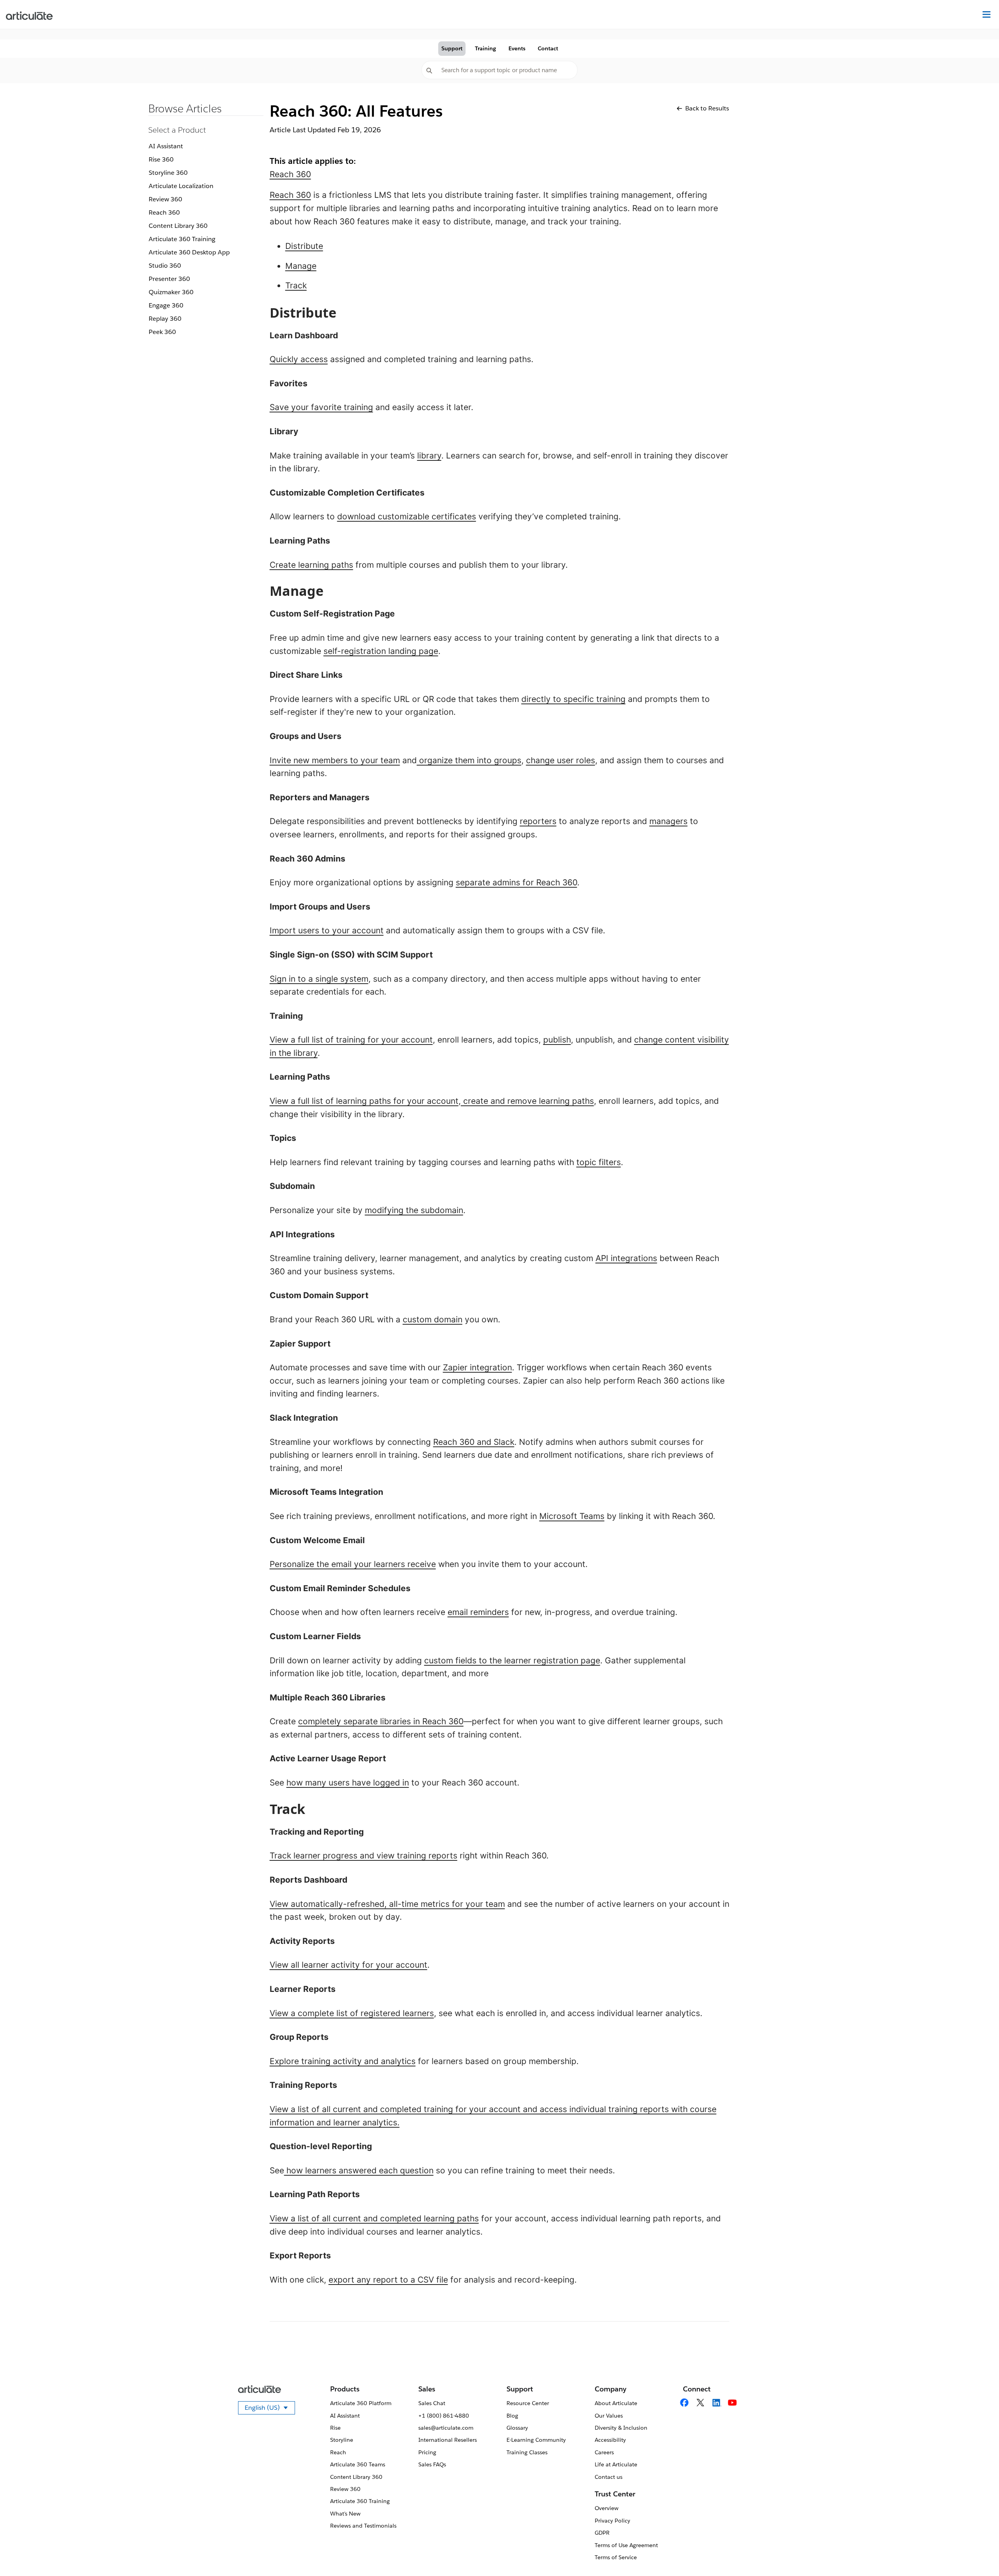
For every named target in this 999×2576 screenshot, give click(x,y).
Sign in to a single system (319, 979)
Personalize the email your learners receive (353, 1564)
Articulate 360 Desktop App (189, 252)
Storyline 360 (168, 173)
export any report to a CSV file (388, 2280)
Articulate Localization (181, 186)
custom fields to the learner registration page (512, 1660)
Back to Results (707, 108)
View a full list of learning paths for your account (364, 1101)
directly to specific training (573, 699)
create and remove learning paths (527, 1101)
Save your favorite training (321, 407)
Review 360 (165, 199)
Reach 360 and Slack (474, 1442)
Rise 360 (161, 159)
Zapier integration (477, 1367)
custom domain (433, 1319)
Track (296, 285)
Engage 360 (166, 305)
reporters (538, 821)
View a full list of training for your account (351, 1040)
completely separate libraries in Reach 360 (381, 1721)
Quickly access (299, 359)
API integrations (626, 1258)
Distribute (304, 246)
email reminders (478, 1612)
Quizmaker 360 (171, 292)
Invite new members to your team (335, 760)
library (429, 456)
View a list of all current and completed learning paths (374, 2218)
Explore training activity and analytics (343, 2061)
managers (668, 821)
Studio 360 (165, 266)
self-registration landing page (381, 651)
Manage (301, 266)
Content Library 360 (178, 226)
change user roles (561, 760)
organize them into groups (469, 760)
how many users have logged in (348, 1783)
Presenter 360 (169, 279)
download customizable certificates (407, 516)
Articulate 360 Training (182, 239)
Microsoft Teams (572, 1516)
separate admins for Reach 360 (516, 882)
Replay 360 (165, 319)
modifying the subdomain (414, 1210)
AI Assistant (166, 146)
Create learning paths (311, 565)
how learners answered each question (359, 2170)
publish (557, 1040)
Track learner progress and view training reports (364, 1856)
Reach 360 (164, 212)
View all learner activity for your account (348, 1965)
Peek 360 (162, 332)
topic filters (599, 1162)
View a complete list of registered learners (352, 2013)
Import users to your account (327, 930)
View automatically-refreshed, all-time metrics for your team (387, 1904)
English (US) (270, 2409)
